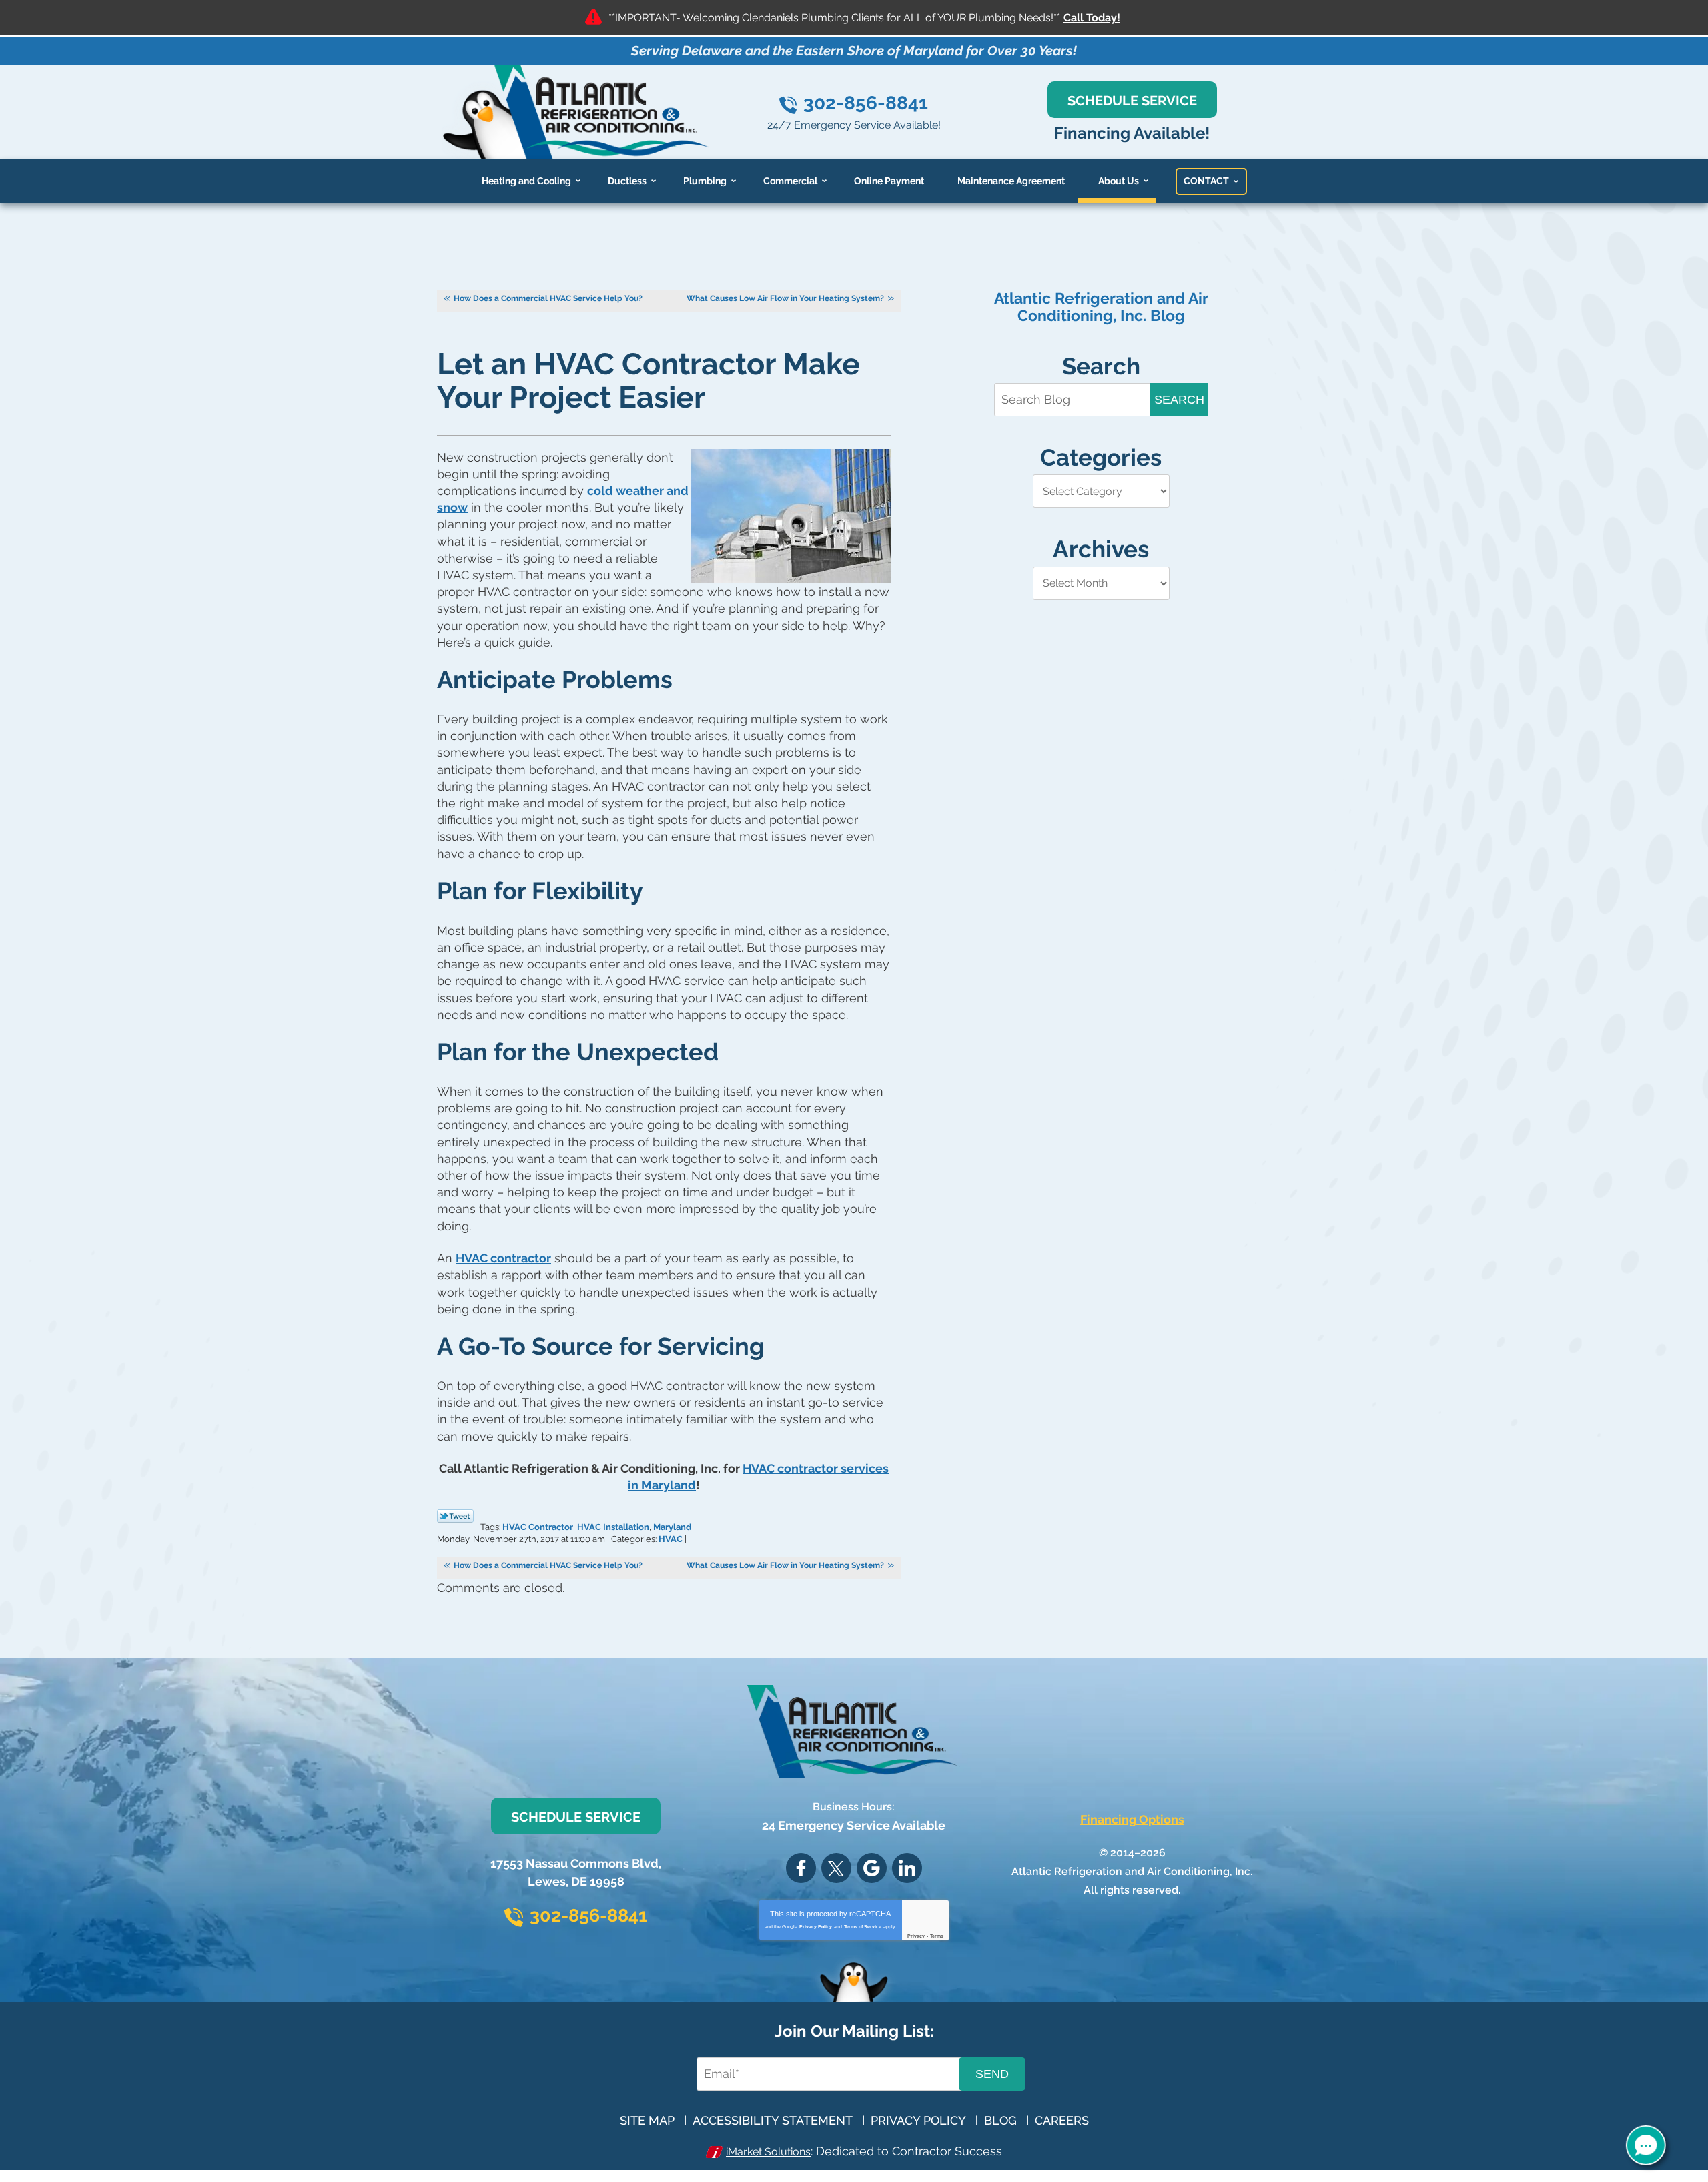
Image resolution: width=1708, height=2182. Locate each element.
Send (992, 2074)
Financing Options (1132, 1819)
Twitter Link (455, 1516)
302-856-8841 (866, 103)
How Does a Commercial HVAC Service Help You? (548, 298)
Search (1179, 400)
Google (872, 1868)
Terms (937, 1936)
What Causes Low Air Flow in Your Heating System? (785, 298)
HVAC (671, 1539)
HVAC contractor (503, 1258)
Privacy (916, 1936)
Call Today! (1092, 18)
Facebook (801, 1868)
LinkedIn (907, 1868)
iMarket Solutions (768, 2152)
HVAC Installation (613, 1527)
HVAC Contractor (538, 1527)
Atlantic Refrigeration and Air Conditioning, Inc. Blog (1101, 307)
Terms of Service (863, 1927)
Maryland (672, 1527)
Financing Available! (1132, 133)
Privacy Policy (816, 1927)
